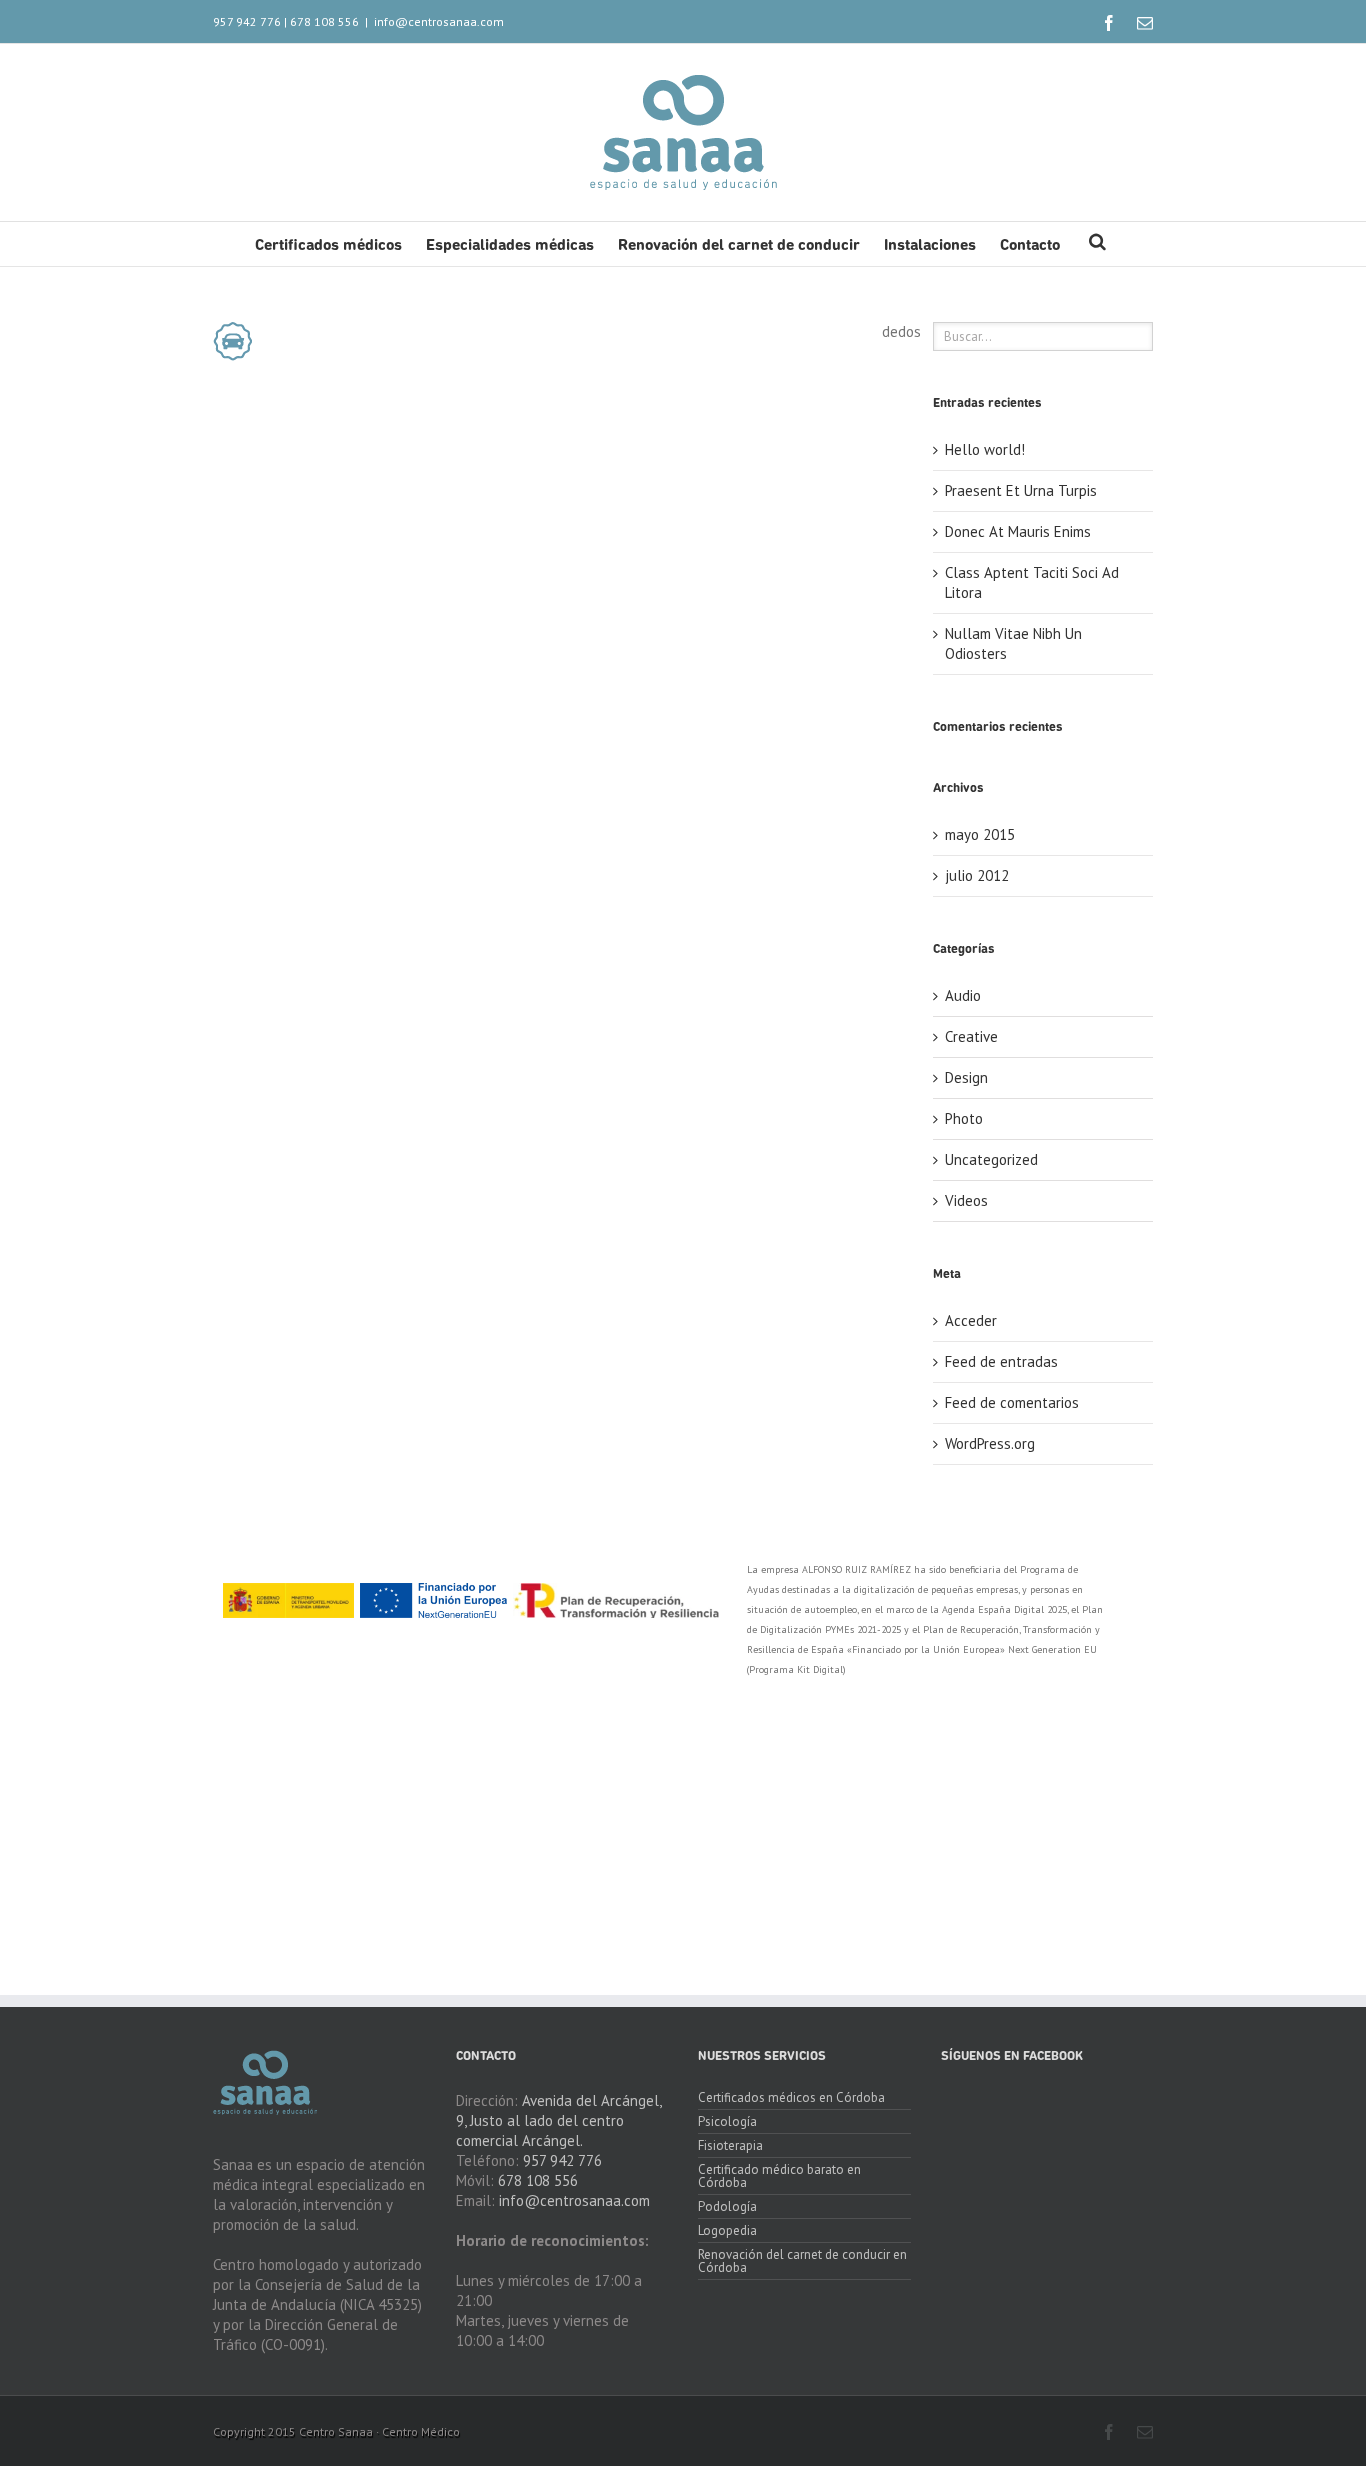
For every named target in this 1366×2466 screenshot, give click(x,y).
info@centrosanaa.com (439, 21)
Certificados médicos (328, 246)
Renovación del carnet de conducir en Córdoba (802, 2261)
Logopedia (727, 2230)
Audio (963, 995)
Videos (966, 1200)
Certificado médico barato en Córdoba (779, 2176)
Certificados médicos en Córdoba (791, 2098)
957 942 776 (247, 21)
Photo (964, 1118)
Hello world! (985, 449)
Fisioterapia (730, 2145)
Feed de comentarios (1012, 1402)
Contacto (1030, 246)
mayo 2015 (980, 834)
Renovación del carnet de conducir (739, 246)
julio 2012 (977, 875)
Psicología (727, 2121)
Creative (971, 1036)
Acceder (971, 1320)
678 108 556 (324, 21)
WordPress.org (990, 1443)
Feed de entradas (1001, 1361)
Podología (727, 2206)
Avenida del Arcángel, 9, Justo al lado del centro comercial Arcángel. (558, 2120)
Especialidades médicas (510, 246)
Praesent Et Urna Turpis (1021, 490)
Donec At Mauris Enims (1018, 531)
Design (966, 1077)
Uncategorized (991, 1159)
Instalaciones (930, 246)
